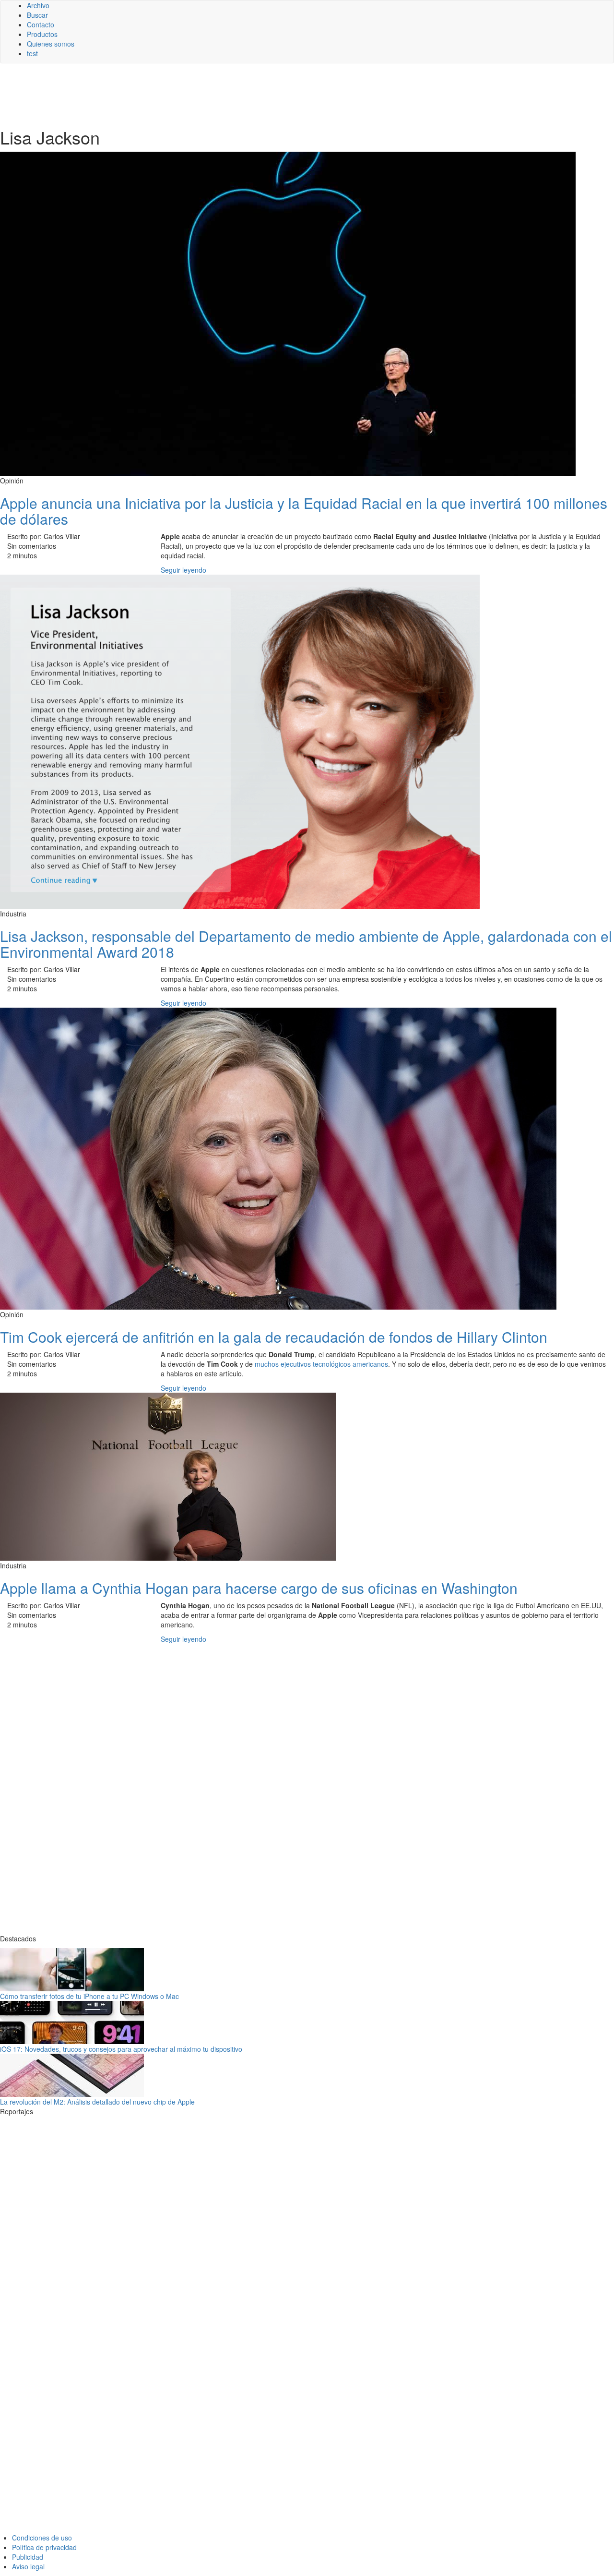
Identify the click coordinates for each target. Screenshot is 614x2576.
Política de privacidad (44, 2547)
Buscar (37, 15)
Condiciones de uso (42, 2538)
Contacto (41, 24)
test (32, 53)
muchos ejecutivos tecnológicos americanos (321, 1364)
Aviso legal (28, 2566)
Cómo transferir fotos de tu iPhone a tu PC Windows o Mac (89, 1996)
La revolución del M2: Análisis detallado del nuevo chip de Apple (97, 2102)
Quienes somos (51, 44)
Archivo (38, 5)
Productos (42, 34)
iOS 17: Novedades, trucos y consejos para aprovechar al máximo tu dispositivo (121, 2049)
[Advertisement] (235, 95)
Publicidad (28, 2557)
